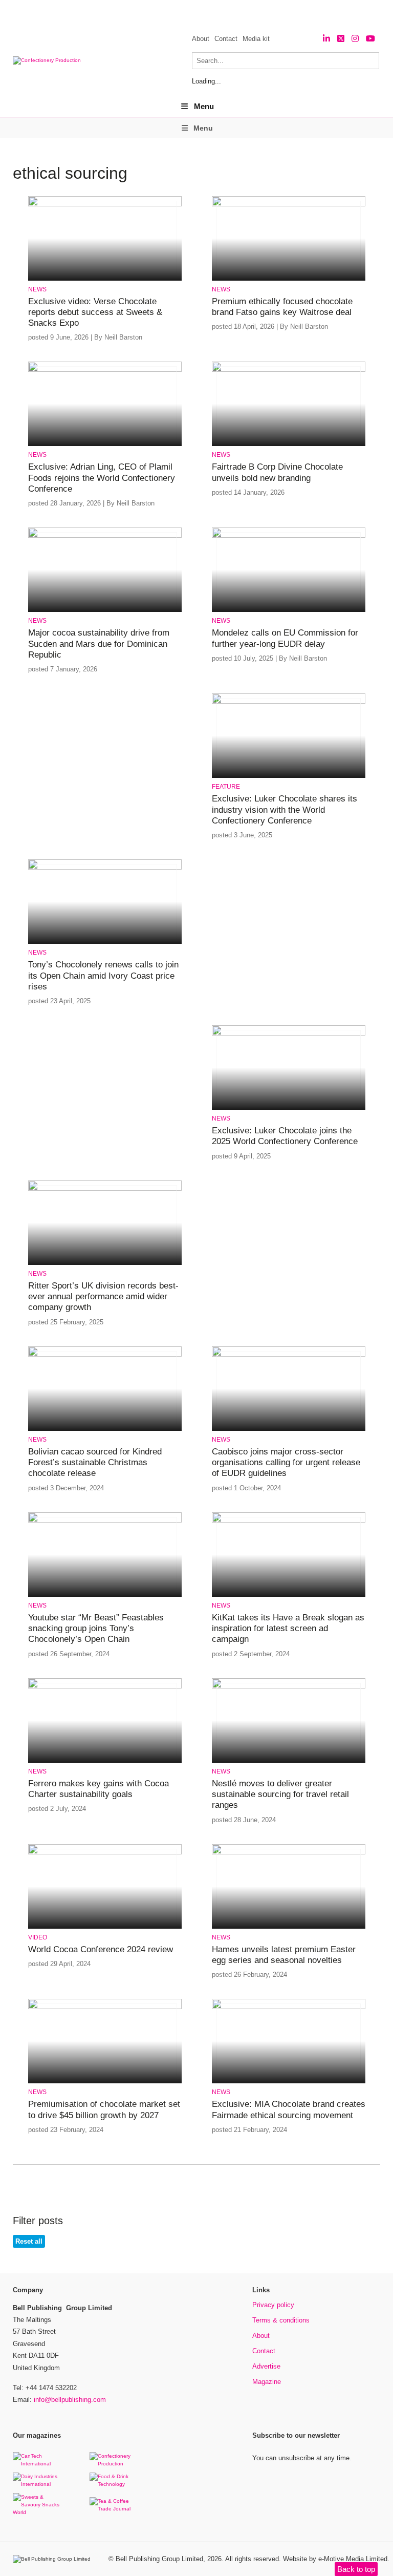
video (38, 1937)
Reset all (29, 2241)
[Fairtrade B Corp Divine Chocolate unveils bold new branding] (289, 370)
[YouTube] (370, 39)
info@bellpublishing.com (70, 2400)
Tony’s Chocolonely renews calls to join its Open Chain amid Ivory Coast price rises (103, 976)
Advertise (266, 2366)
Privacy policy (273, 2305)
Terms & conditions (281, 2320)
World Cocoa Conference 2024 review (101, 1949)
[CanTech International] (38, 2464)
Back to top (356, 2569)
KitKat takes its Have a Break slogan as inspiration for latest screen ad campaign (288, 1629)
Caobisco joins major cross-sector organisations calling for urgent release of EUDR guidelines (286, 1463)
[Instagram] (355, 39)
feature (226, 787)
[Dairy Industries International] (38, 2484)
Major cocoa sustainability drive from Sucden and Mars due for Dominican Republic (99, 644)
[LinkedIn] (326, 39)
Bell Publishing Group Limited (159, 2559)
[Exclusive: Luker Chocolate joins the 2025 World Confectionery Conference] (289, 1034)
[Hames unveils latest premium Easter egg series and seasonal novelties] (289, 1853)
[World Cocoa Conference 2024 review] (105, 1853)
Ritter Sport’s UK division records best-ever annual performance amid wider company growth (103, 1297)
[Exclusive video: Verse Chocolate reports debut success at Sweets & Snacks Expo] (105, 205)
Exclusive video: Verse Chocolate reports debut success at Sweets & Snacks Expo (95, 312)
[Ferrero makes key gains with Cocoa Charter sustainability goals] (105, 1687)
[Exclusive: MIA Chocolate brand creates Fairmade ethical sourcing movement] (289, 2007)
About (201, 39)
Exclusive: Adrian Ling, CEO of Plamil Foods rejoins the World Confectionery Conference (102, 478)
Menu (204, 106)
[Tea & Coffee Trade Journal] (115, 2509)
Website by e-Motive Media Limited (335, 2559)
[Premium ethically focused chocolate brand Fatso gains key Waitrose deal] (289, 205)
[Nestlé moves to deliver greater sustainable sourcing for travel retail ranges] (289, 1687)
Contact (226, 39)
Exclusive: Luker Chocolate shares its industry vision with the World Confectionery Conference (285, 810)
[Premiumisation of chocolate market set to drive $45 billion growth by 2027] (105, 2007)
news (37, 289)
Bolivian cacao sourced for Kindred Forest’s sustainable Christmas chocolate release (95, 1463)
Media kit (256, 39)
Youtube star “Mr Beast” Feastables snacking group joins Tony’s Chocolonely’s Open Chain (96, 1629)
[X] (341, 39)
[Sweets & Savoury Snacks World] (38, 2512)
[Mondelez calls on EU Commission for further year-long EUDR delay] (289, 536)
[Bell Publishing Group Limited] (54, 2559)
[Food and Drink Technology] (115, 2484)
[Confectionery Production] (115, 2464)
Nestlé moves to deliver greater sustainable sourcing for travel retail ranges (280, 1794)
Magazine (267, 2382)
